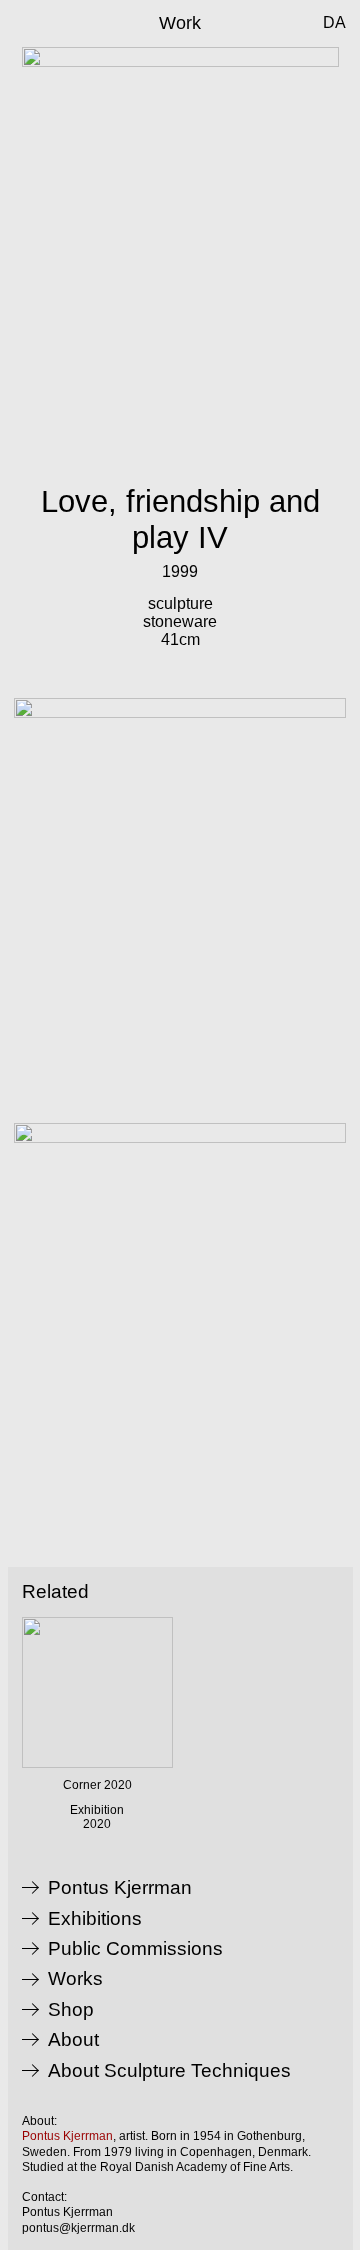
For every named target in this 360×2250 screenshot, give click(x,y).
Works (75, 1979)
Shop (71, 2010)
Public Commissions (135, 1949)
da (334, 22)
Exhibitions (95, 1919)
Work (180, 23)
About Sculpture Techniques (169, 2071)
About (73, 2040)
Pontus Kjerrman (120, 1888)
